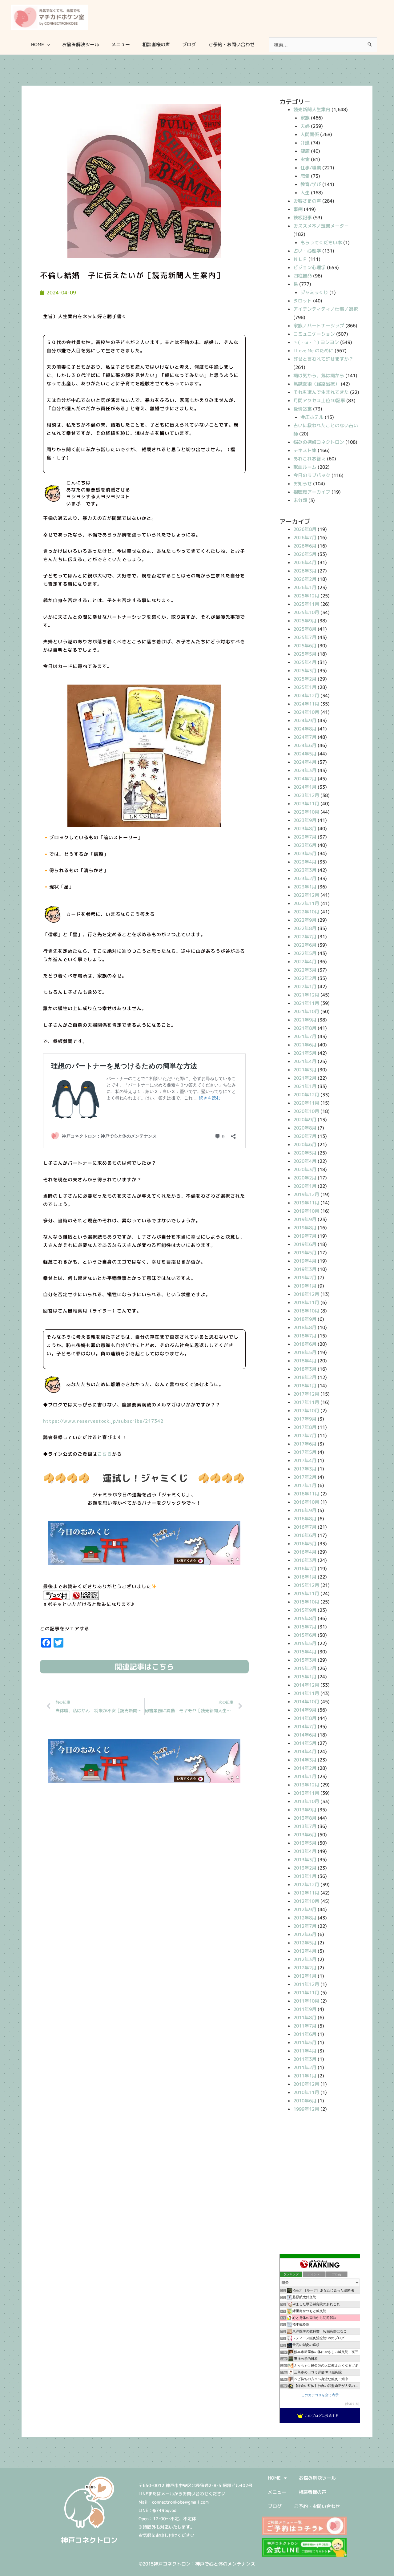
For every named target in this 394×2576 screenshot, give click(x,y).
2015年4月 (305, 1652)
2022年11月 (306, 903)
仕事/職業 (311, 168)
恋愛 (305, 176)
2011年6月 (305, 2034)
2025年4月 (305, 662)
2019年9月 (305, 1219)
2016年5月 (305, 1544)
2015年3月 (305, 1660)
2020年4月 (305, 1161)
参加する (352, 2404)
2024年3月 (305, 770)
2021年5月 (305, 1053)
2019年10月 (306, 1211)
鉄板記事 (303, 218)
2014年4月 (305, 1751)
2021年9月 (305, 1020)
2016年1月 (305, 1577)
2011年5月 (305, 2042)
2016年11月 (306, 1494)
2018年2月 (305, 1377)
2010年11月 (306, 2092)
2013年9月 (305, 1810)
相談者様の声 (312, 2492)
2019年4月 (305, 1261)
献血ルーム (305, 467)
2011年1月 (305, 2076)
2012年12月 (306, 1884)
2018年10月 (306, 1311)
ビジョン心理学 (310, 267)
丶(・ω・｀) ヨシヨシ (316, 342)
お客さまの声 (307, 201)
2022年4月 (305, 962)
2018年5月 (305, 1352)
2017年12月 (306, 1394)
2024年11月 (306, 704)
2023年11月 (306, 804)
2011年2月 (305, 2067)
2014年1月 (305, 1776)
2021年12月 (306, 995)
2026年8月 (305, 529)
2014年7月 (305, 1727)
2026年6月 (305, 546)
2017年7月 (305, 1436)
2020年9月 (305, 1120)
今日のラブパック (312, 475)
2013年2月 (305, 1868)
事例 (298, 209)
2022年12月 (306, 895)
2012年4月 (305, 1951)
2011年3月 (305, 2059)
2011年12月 (306, 1984)
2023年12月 (306, 795)
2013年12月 (306, 1785)
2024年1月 (305, 787)
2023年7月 (305, 837)
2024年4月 (305, 762)
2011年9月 (305, 2009)
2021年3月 (305, 1070)
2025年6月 (305, 646)
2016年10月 (306, 1502)
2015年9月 (305, 1610)
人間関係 (310, 134)
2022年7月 (305, 937)
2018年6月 (305, 1344)
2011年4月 (305, 2051)
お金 (305, 159)
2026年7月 (305, 538)
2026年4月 (305, 562)
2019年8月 (305, 1228)
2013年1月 (305, 1876)
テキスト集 (305, 450)
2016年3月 (305, 1560)
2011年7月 (305, 2026)
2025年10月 (306, 612)
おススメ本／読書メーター (321, 226)
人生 (305, 193)
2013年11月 (306, 1793)
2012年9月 (305, 1909)
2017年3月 (305, 1469)
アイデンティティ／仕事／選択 (326, 309)
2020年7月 (305, 1136)
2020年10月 (306, 1111)
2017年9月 (305, 1419)
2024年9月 (305, 720)
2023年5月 (305, 853)
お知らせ (303, 484)
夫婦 (305, 126)
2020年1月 (305, 1186)
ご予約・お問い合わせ (317, 2506)
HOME (274, 2478)
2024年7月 (305, 737)
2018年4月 (305, 1361)
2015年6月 (305, 1635)
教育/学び (311, 184)
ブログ (275, 2506)
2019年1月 (305, 1286)
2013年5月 (305, 1843)
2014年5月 (305, 1743)
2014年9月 (305, 1710)
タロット (303, 301)
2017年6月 (305, 1444)
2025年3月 (305, 671)
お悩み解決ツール (317, 2478)
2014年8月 (305, 1718)
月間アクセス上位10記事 (319, 400)
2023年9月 (305, 820)
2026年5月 (305, 554)
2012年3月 (305, 1959)
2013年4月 (305, 1851)
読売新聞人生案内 (312, 109)
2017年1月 (305, 1485)
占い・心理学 (307, 251)
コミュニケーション (314, 334)
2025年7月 (305, 637)
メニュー (277, 2492)
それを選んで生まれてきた (321, 392)
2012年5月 (305, 1943)
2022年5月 (305, 953)
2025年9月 (305, 621)
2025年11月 (306, 604)
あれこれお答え (310, 459)
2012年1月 (305, 1976)
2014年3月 (305, 1760)
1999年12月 (306, 2109)
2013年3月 (305, 1860)
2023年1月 (305, 887)
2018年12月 (306, 1294)
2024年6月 (305, 745)
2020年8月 (305, 1128)
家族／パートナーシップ (319, 326)
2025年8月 (305, 629)
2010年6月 (305, 2101)
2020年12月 (306, 1095)
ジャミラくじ (314, 292)
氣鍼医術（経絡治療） (316, 384)
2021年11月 (306, 1003)
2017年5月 (305, 1452)
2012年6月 (305, 1934)
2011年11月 (306, 1993)
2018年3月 (305, 1369)
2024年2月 (305, 779)
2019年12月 (306, 1194)
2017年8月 (305, 1427)
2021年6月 (305, 1045)
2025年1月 (305, 687)
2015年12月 (306, 1585)
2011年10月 (306, 2001)
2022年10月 (306, 912)
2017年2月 (305, 1477)
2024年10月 (306, 712)
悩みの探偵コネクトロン (319, 442)
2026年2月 (305, 579)
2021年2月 (305, 1078)
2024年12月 (306, 696)
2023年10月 (306, 812)
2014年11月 (306, 1693)
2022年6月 (305, 945)
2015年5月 (305, 1643)
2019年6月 (305, 1244)
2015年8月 (305, 1618)
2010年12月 (306, 2084)
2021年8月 (305, 1028)
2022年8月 (305, 928)
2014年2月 (305, 1768)
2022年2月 (305, 978)
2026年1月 (305, 587)
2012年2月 (305, 1968)
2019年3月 (305, 1269)
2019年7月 (305, 1236)
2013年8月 (305, 1818)
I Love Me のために (313, 351)
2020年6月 (305, 1144)
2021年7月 (305, 1036)
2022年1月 (305, 987)
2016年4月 (305, 1552)
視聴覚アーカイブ (312, 492)
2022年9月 (305, 920)
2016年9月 (305, 1510)
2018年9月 (305, 1319)
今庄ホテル (312, 417)
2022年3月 (305, 970)
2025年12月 (306, 596)
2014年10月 (306, 1702)
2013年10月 (306, 1801)
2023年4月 (305, 862)
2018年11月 (306, 1302)
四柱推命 (303, 276)
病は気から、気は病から (319, 376)
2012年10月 (306, 1901)
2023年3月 (305, 870)
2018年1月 (305, 1386)
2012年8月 (305, 1918)
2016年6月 (305, 1535)
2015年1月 (305, 1677)
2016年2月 (305, 1569)
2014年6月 (305, 1735)
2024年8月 (305, 729)
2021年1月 (305, 1086)
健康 (305, 151)
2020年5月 (305, 1153)
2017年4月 (305, 1460)
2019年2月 (305, 1278)
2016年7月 (305, 1527)
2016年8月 (305, 1519)
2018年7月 (305, 1336)
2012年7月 (305, 1926)
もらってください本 (321, 243)
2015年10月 (306, 1602)
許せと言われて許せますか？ (323, 359)
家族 (305, 118)
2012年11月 (306, 1893)
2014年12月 (306, 1685)
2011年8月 (305, 2018)
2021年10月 (306, 1011)
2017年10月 (306, 1411)
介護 (305, 143)
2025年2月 (305, 679)
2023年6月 (305, 845)
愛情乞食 (303, 409)
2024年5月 (305, 754)
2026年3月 (305, 571)
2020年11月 (306, 1103)
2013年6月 (305, 1835)
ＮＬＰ (300, 259)
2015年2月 (305, 1668)
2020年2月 (305, 1178)
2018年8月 (305, 1327)
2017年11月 (306, 1402)
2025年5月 (305, 654)
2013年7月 (305, 1826)
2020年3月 (305, 1169)
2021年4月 (305, 1061)
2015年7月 (305, 1627)
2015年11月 (306, 1593)
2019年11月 (306, 1203)
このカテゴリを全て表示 (320, 2395)
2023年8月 (305, 829)
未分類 (300, 500)
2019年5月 (305, 1253)
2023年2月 (305, 878)
